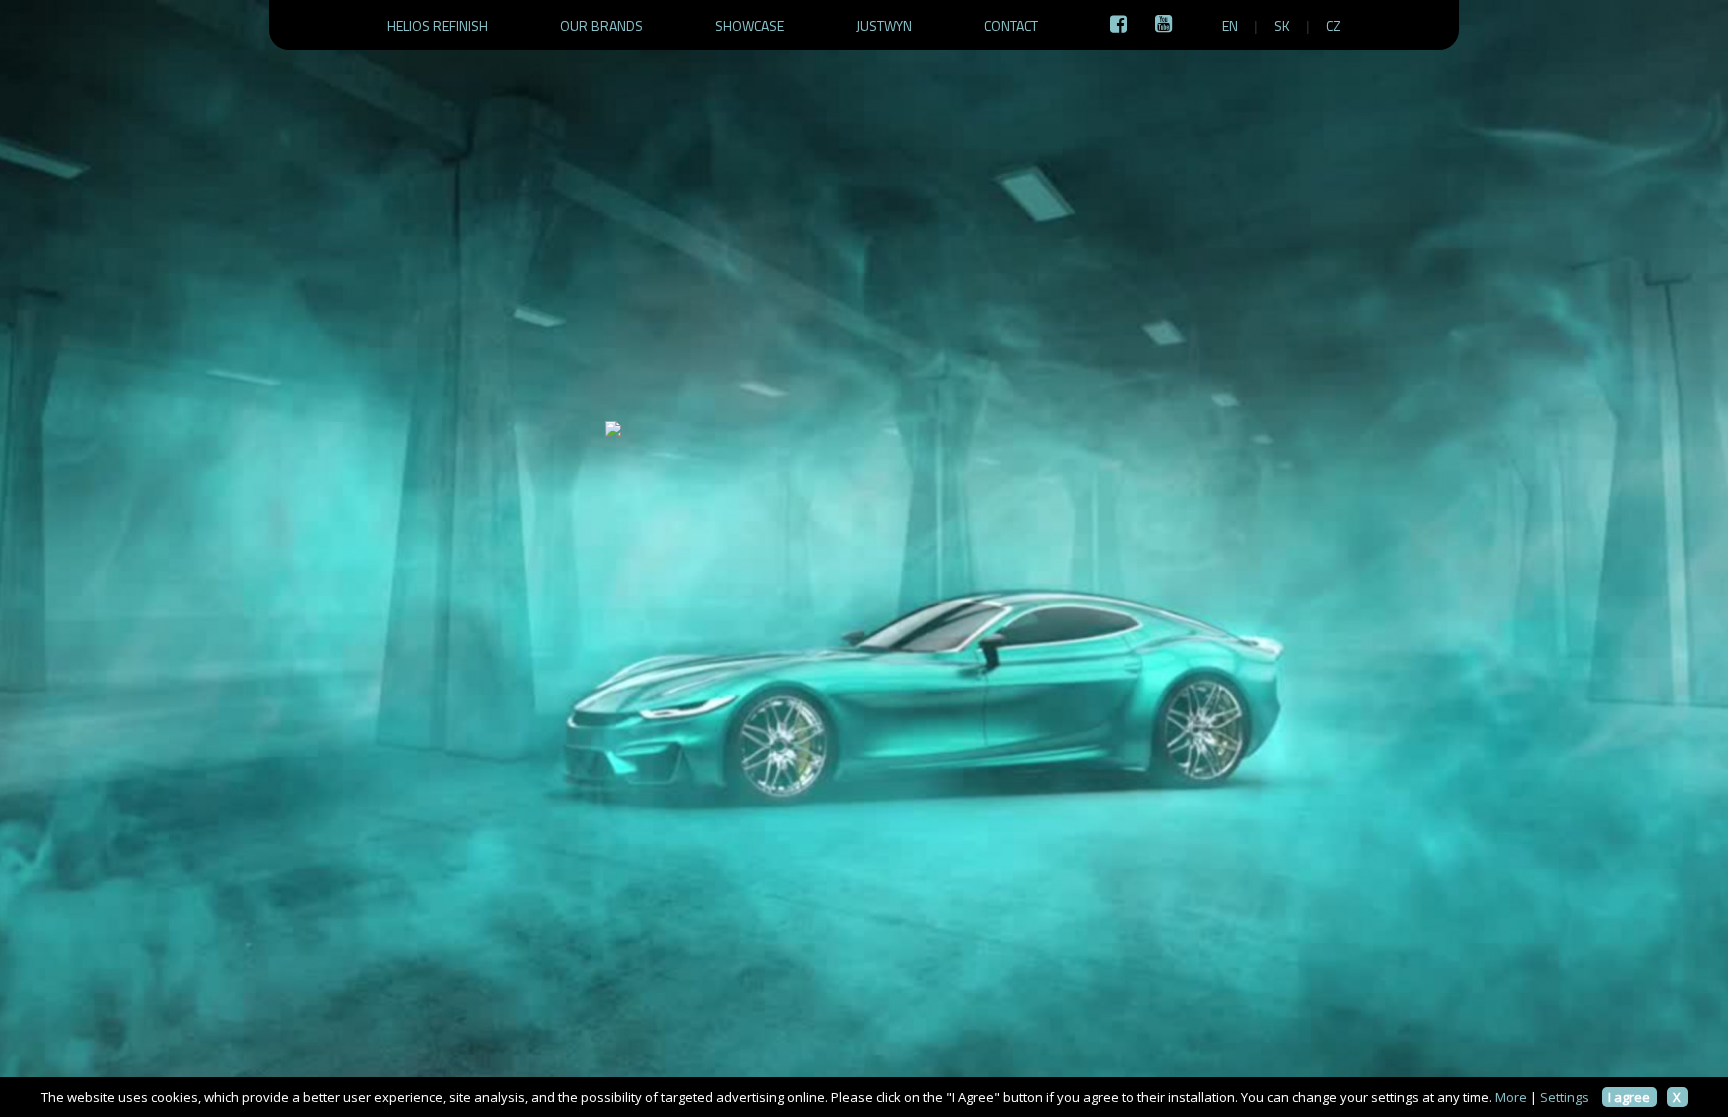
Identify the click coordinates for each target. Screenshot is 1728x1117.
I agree (1629, 1097)
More (1511, 1097)
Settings (1564, 1097)
